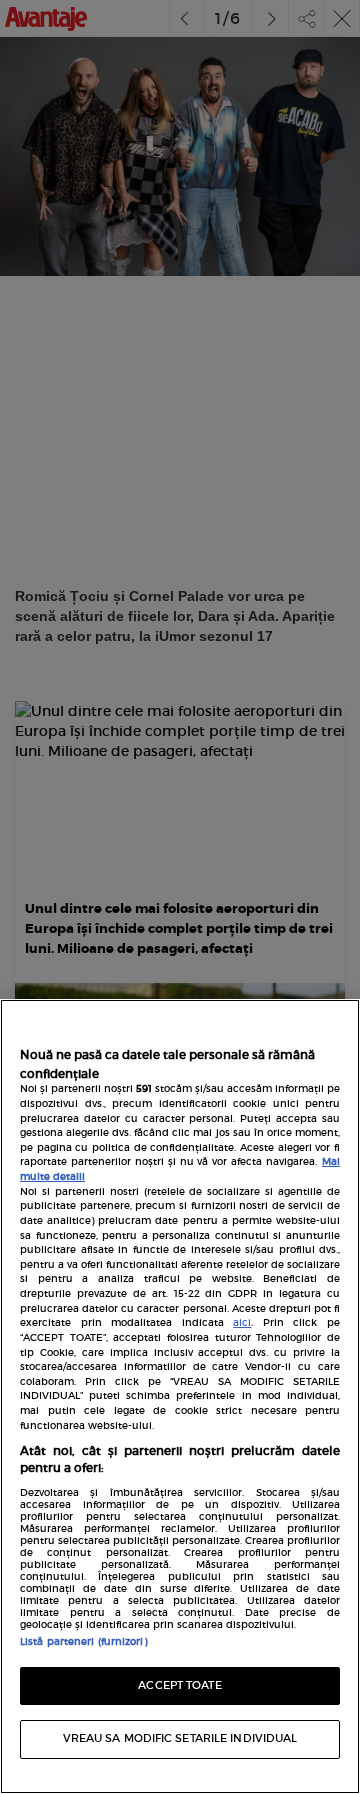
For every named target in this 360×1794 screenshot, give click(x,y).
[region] (180, 1396)
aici (242, 1323)
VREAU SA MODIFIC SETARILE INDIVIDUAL (180, 1738)
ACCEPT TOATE (179, 1685)
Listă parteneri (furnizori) (83, 1642)
